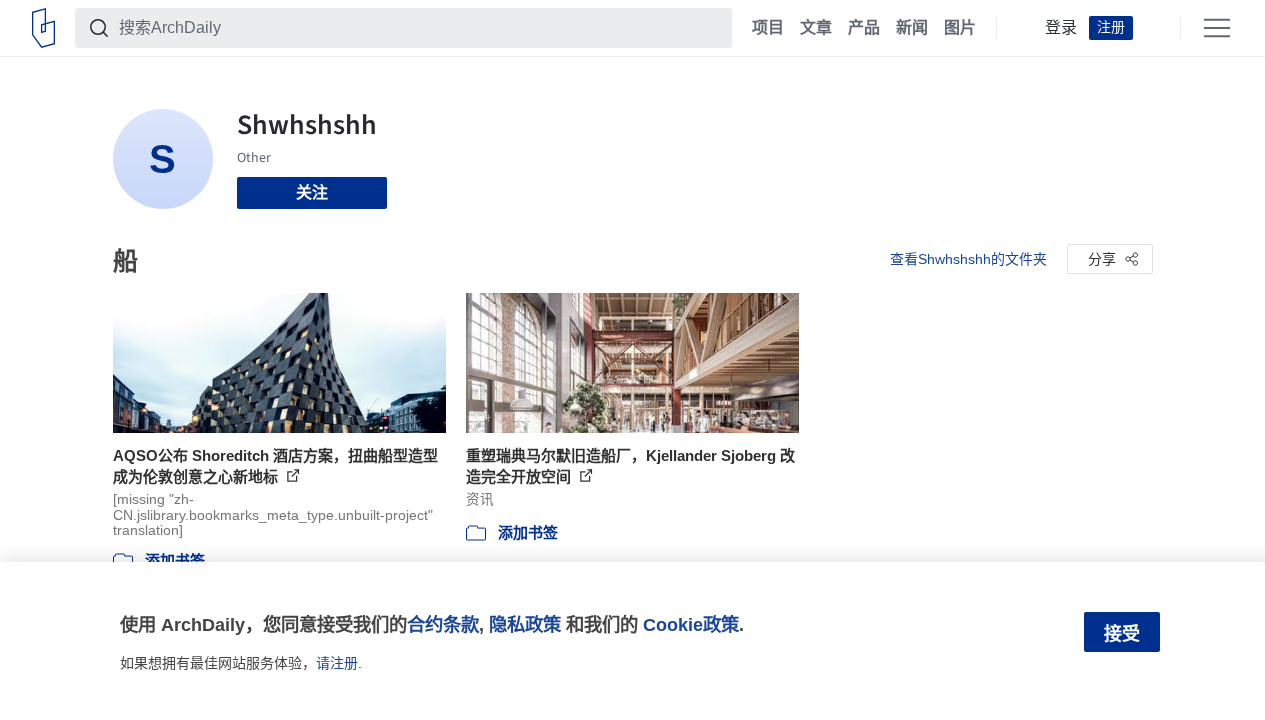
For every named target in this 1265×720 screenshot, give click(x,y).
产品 (864, 28)
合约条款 (443, 624)
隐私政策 (525, 624)
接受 (1122, 634)
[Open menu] (1217, 28)
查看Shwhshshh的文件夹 (968, 259)
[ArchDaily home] (43, 28)
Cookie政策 (691, 624)
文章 (816, 28)
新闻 (912, 28)
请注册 (337, 663)
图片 (960, 28)
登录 (1061, 28)
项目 (768, 28)
